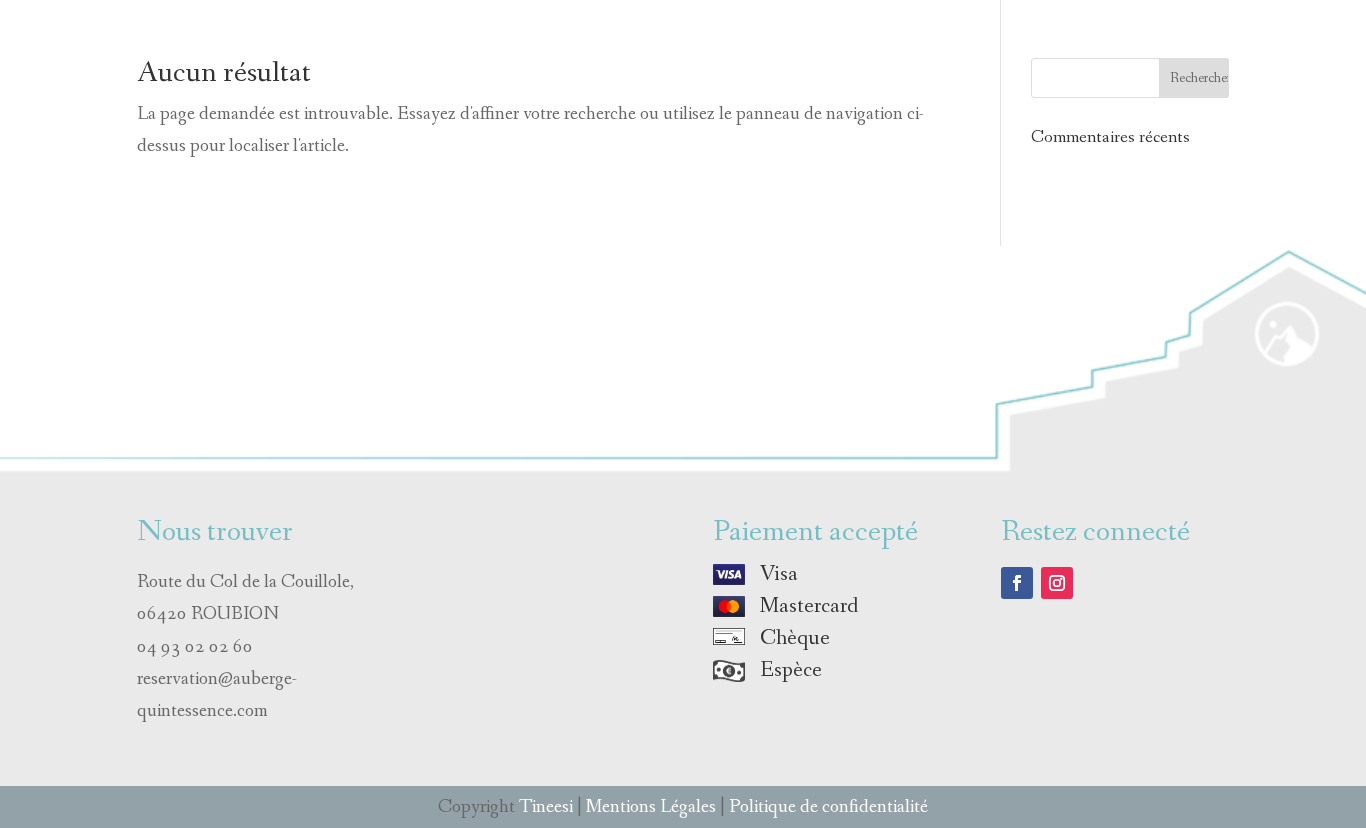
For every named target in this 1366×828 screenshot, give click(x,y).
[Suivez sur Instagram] (1057, 583)
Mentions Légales (651, 807)
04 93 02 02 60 (195, 647)
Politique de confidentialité (828, 807)
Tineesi (546, 807)
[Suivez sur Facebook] (1017, 583)
